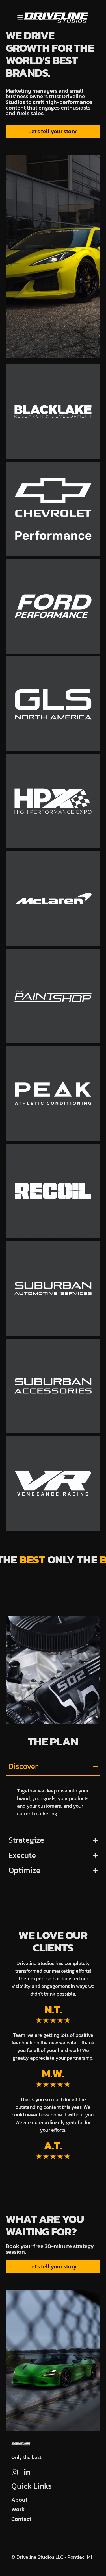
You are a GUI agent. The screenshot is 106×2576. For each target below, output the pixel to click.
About (19, 2500)
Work (18, 2509)
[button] (20, 17)
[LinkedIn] (27, 2472)
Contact (21, 2519)
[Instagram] (15, 2472)
